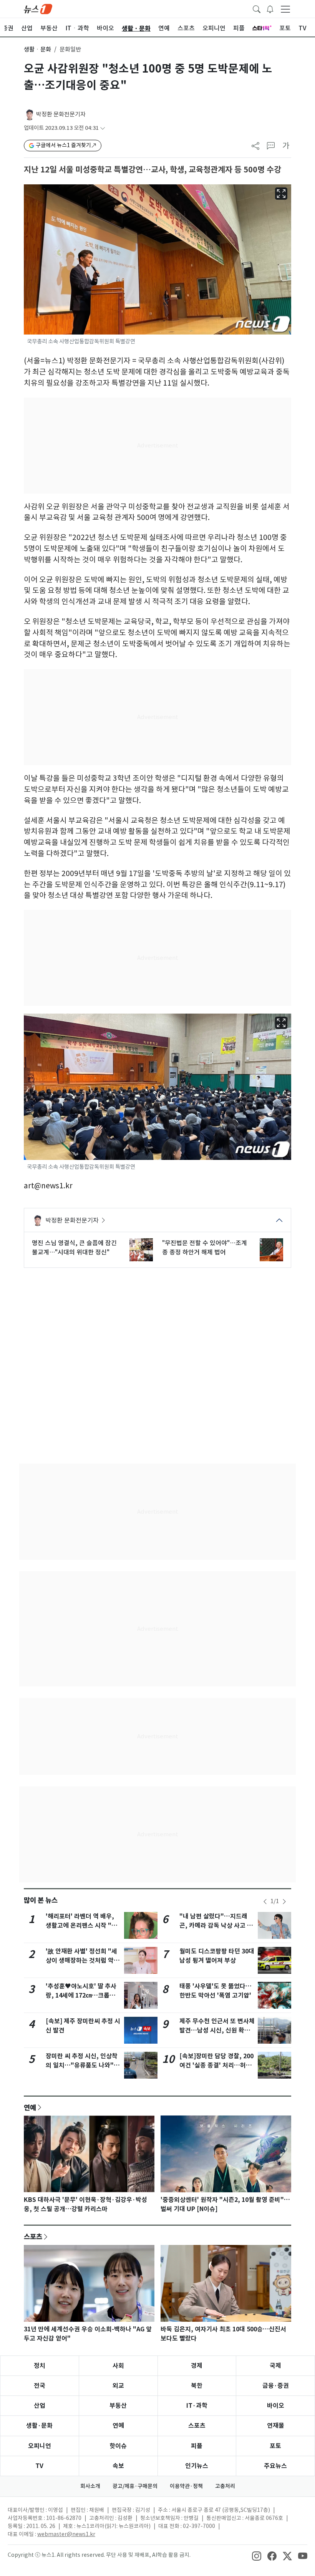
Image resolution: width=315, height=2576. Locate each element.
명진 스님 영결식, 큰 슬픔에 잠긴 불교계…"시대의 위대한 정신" (74, 1247)
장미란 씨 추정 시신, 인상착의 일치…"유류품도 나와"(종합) (82, 2065)
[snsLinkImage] (257, 2556)
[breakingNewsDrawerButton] (270, 8)
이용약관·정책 (186, 2486)
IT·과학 (197, 2406)
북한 (197, 2386)
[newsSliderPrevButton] (265, 1902)
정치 (40, 2366)
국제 (275, 2366)
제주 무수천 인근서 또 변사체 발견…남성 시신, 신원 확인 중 (217, 2030)
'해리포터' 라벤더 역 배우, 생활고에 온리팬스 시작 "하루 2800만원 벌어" (81, 1926)
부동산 (118, 2406)
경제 (197, 2366)
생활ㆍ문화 (37, 49)
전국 (40, 2386)
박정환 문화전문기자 (61, 114)
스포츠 (33, 2236)
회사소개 (90, 2486)
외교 (118, 2386)
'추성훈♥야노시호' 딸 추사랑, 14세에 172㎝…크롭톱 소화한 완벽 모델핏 (81, 1995)
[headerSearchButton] (257, 8)
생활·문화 (39, 2426)
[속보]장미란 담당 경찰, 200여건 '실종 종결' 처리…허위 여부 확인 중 (216, 2065)
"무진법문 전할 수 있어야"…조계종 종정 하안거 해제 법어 (205, 1247)
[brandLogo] (38, 8)
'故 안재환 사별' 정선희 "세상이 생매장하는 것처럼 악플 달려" (83, 1961)
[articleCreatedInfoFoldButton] (103, 128)
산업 (40, 2406)
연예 (30, 2107)
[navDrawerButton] (285, 9)
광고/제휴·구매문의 (135, 2486)
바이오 (276, 2406)
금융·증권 (276, 2386)
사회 (118, 2366)
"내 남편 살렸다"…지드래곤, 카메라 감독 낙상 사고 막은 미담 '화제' (216, 1926)
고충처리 (225, 2486)
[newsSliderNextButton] (284, 1902)
